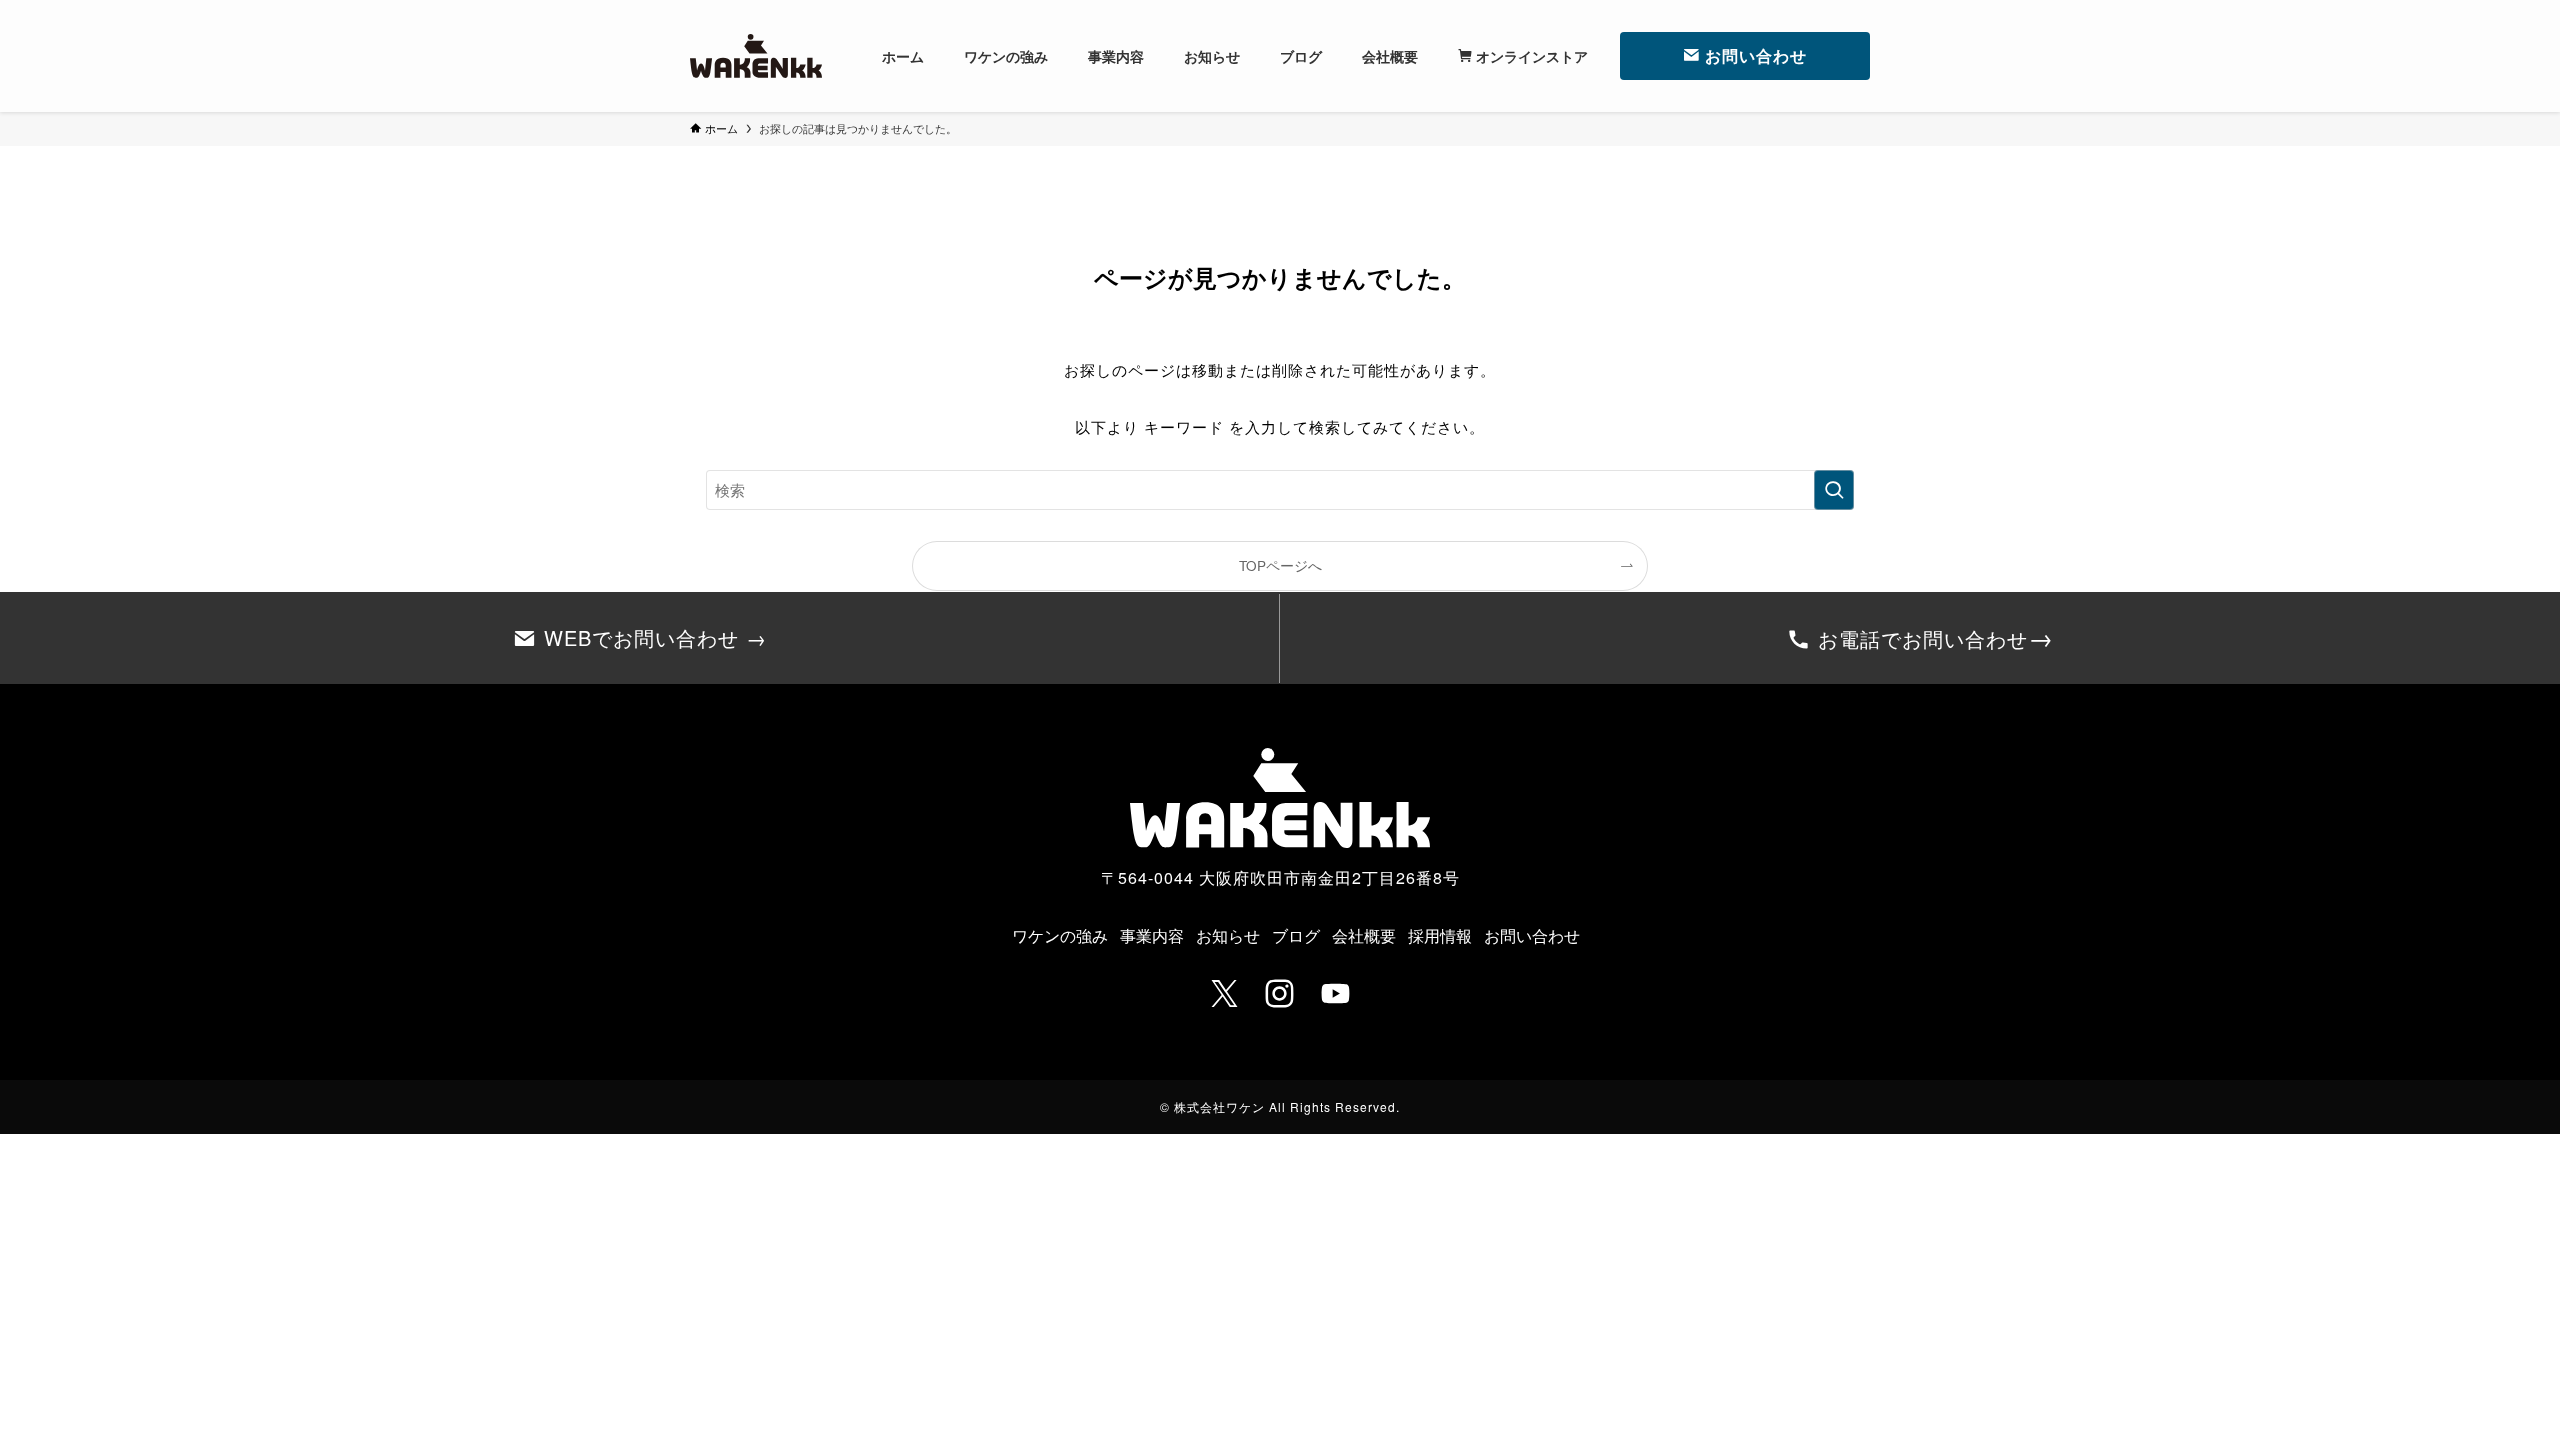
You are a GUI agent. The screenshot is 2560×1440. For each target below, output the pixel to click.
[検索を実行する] (1834, 490)
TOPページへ (1280, 565)
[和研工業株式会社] (756, 56)
